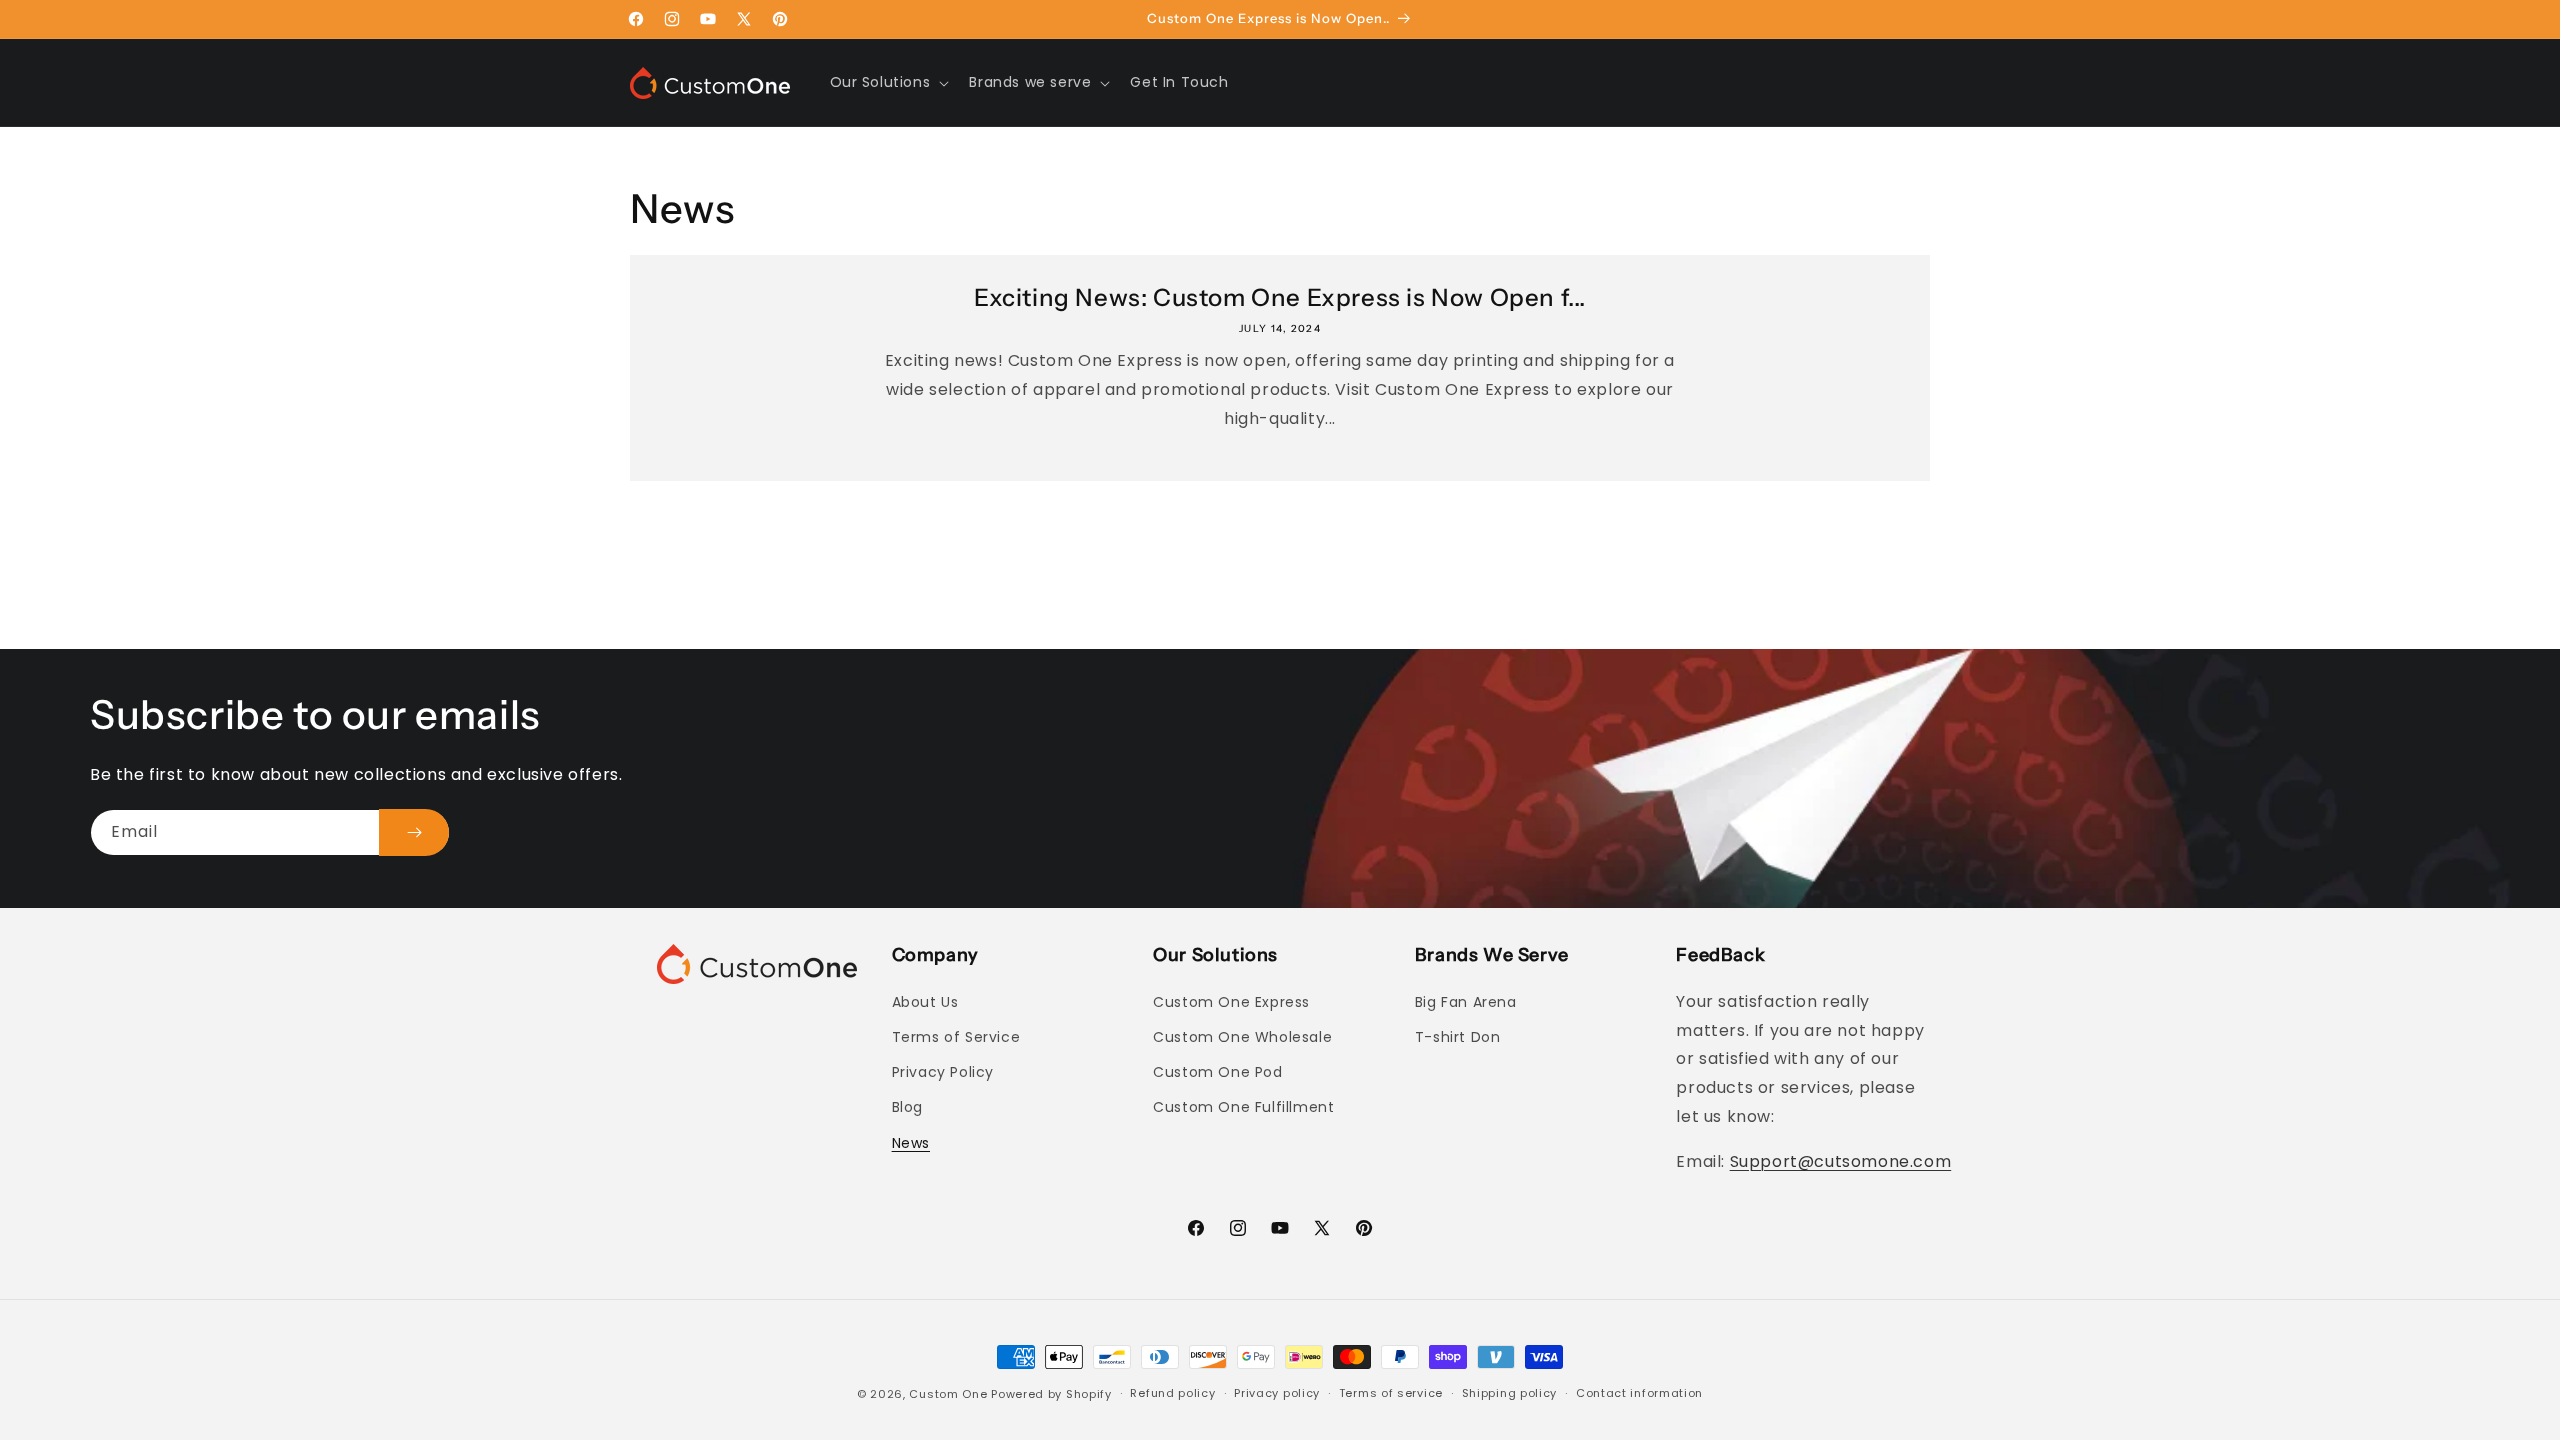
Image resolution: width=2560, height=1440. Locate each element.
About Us (925, 1002)
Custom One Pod (1217, 1072)
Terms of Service (956, 1037)
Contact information (1639, 1393)
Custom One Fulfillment (1243, 1107)
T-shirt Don (1458, 1037)
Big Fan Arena (1466, 1002)
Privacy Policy (943, 1072)
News (911, 1143)
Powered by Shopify (1051, 1394)
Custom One (948, 1394)
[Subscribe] (414, 832)
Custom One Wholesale (1242, 1037)
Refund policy (1172, 1393)
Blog (907, 1107)
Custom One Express (1231, 1002)
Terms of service (1391, 1393)
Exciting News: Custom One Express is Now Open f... (1280, 297)
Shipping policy (1510, 1393)
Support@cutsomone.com (1841, 1161)
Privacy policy (1277, 1393)
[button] (888, 82)
